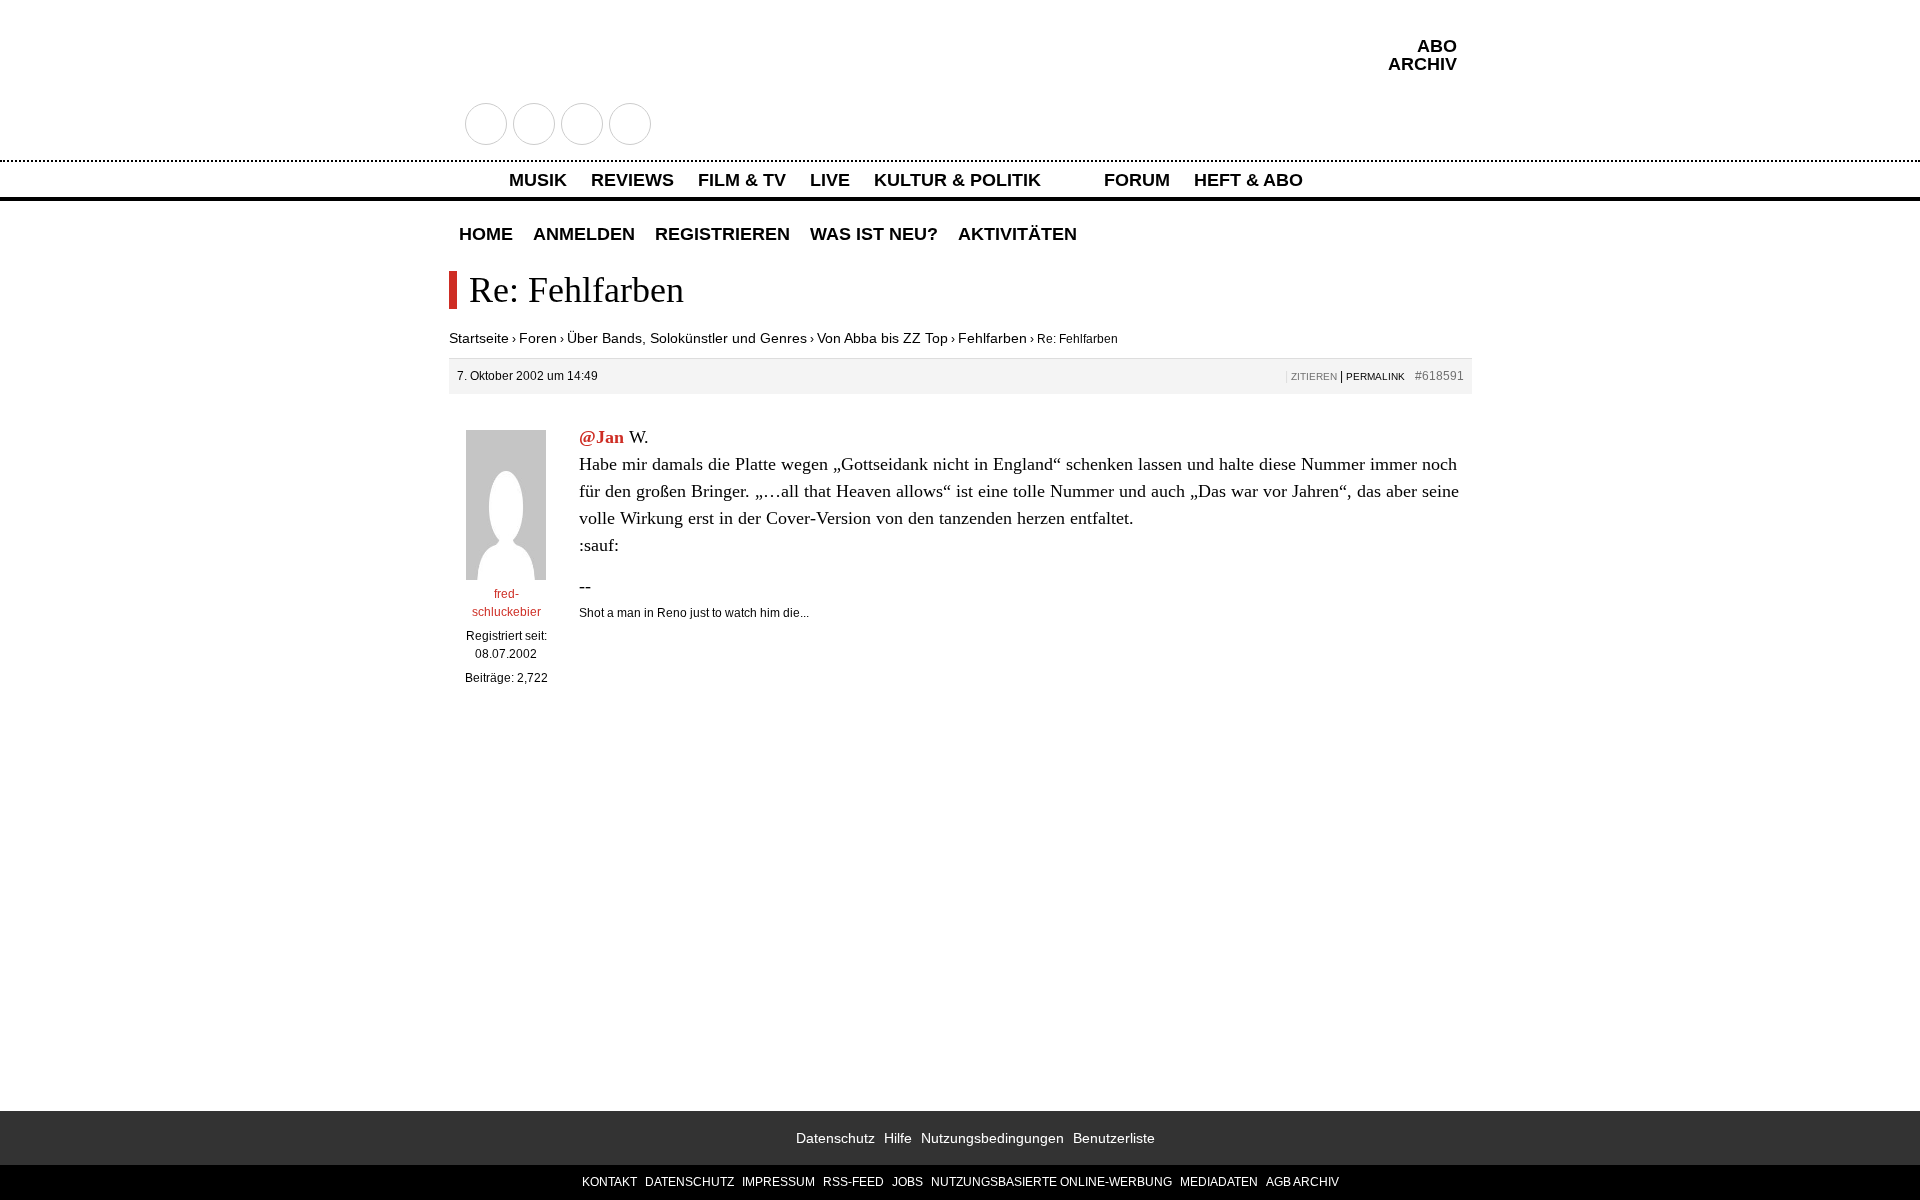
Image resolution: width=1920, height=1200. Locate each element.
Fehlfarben (992, 338)
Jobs (907, 1182)
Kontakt (609, 1182)
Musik (538, 180)
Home (486, 234)
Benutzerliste (1114, 1138)
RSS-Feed (853, 1182)
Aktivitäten (1017, 234)
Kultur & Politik (957, 180)
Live (830, 180)
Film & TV (742, 180)
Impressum (778, 1182)
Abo (1437, 46)
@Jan (601, 437)
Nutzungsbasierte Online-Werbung (1051, 1182)
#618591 (1439, 376)
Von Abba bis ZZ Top (882, 338)
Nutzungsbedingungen (992, 1138)
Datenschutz (835, 1138)
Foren (538, 338)
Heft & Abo (1248, 180)
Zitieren (1314, 376)
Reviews (632, 180)
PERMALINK (1375, 376)
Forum (1137, 180)
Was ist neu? (874, 234)
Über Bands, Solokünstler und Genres (687, 338)
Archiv (1422, 64)
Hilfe (898, 1138)
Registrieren (722, 234)
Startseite (479, 338)
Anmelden (584, 234)
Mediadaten (1219, 1182)
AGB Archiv (1302, 1182)
